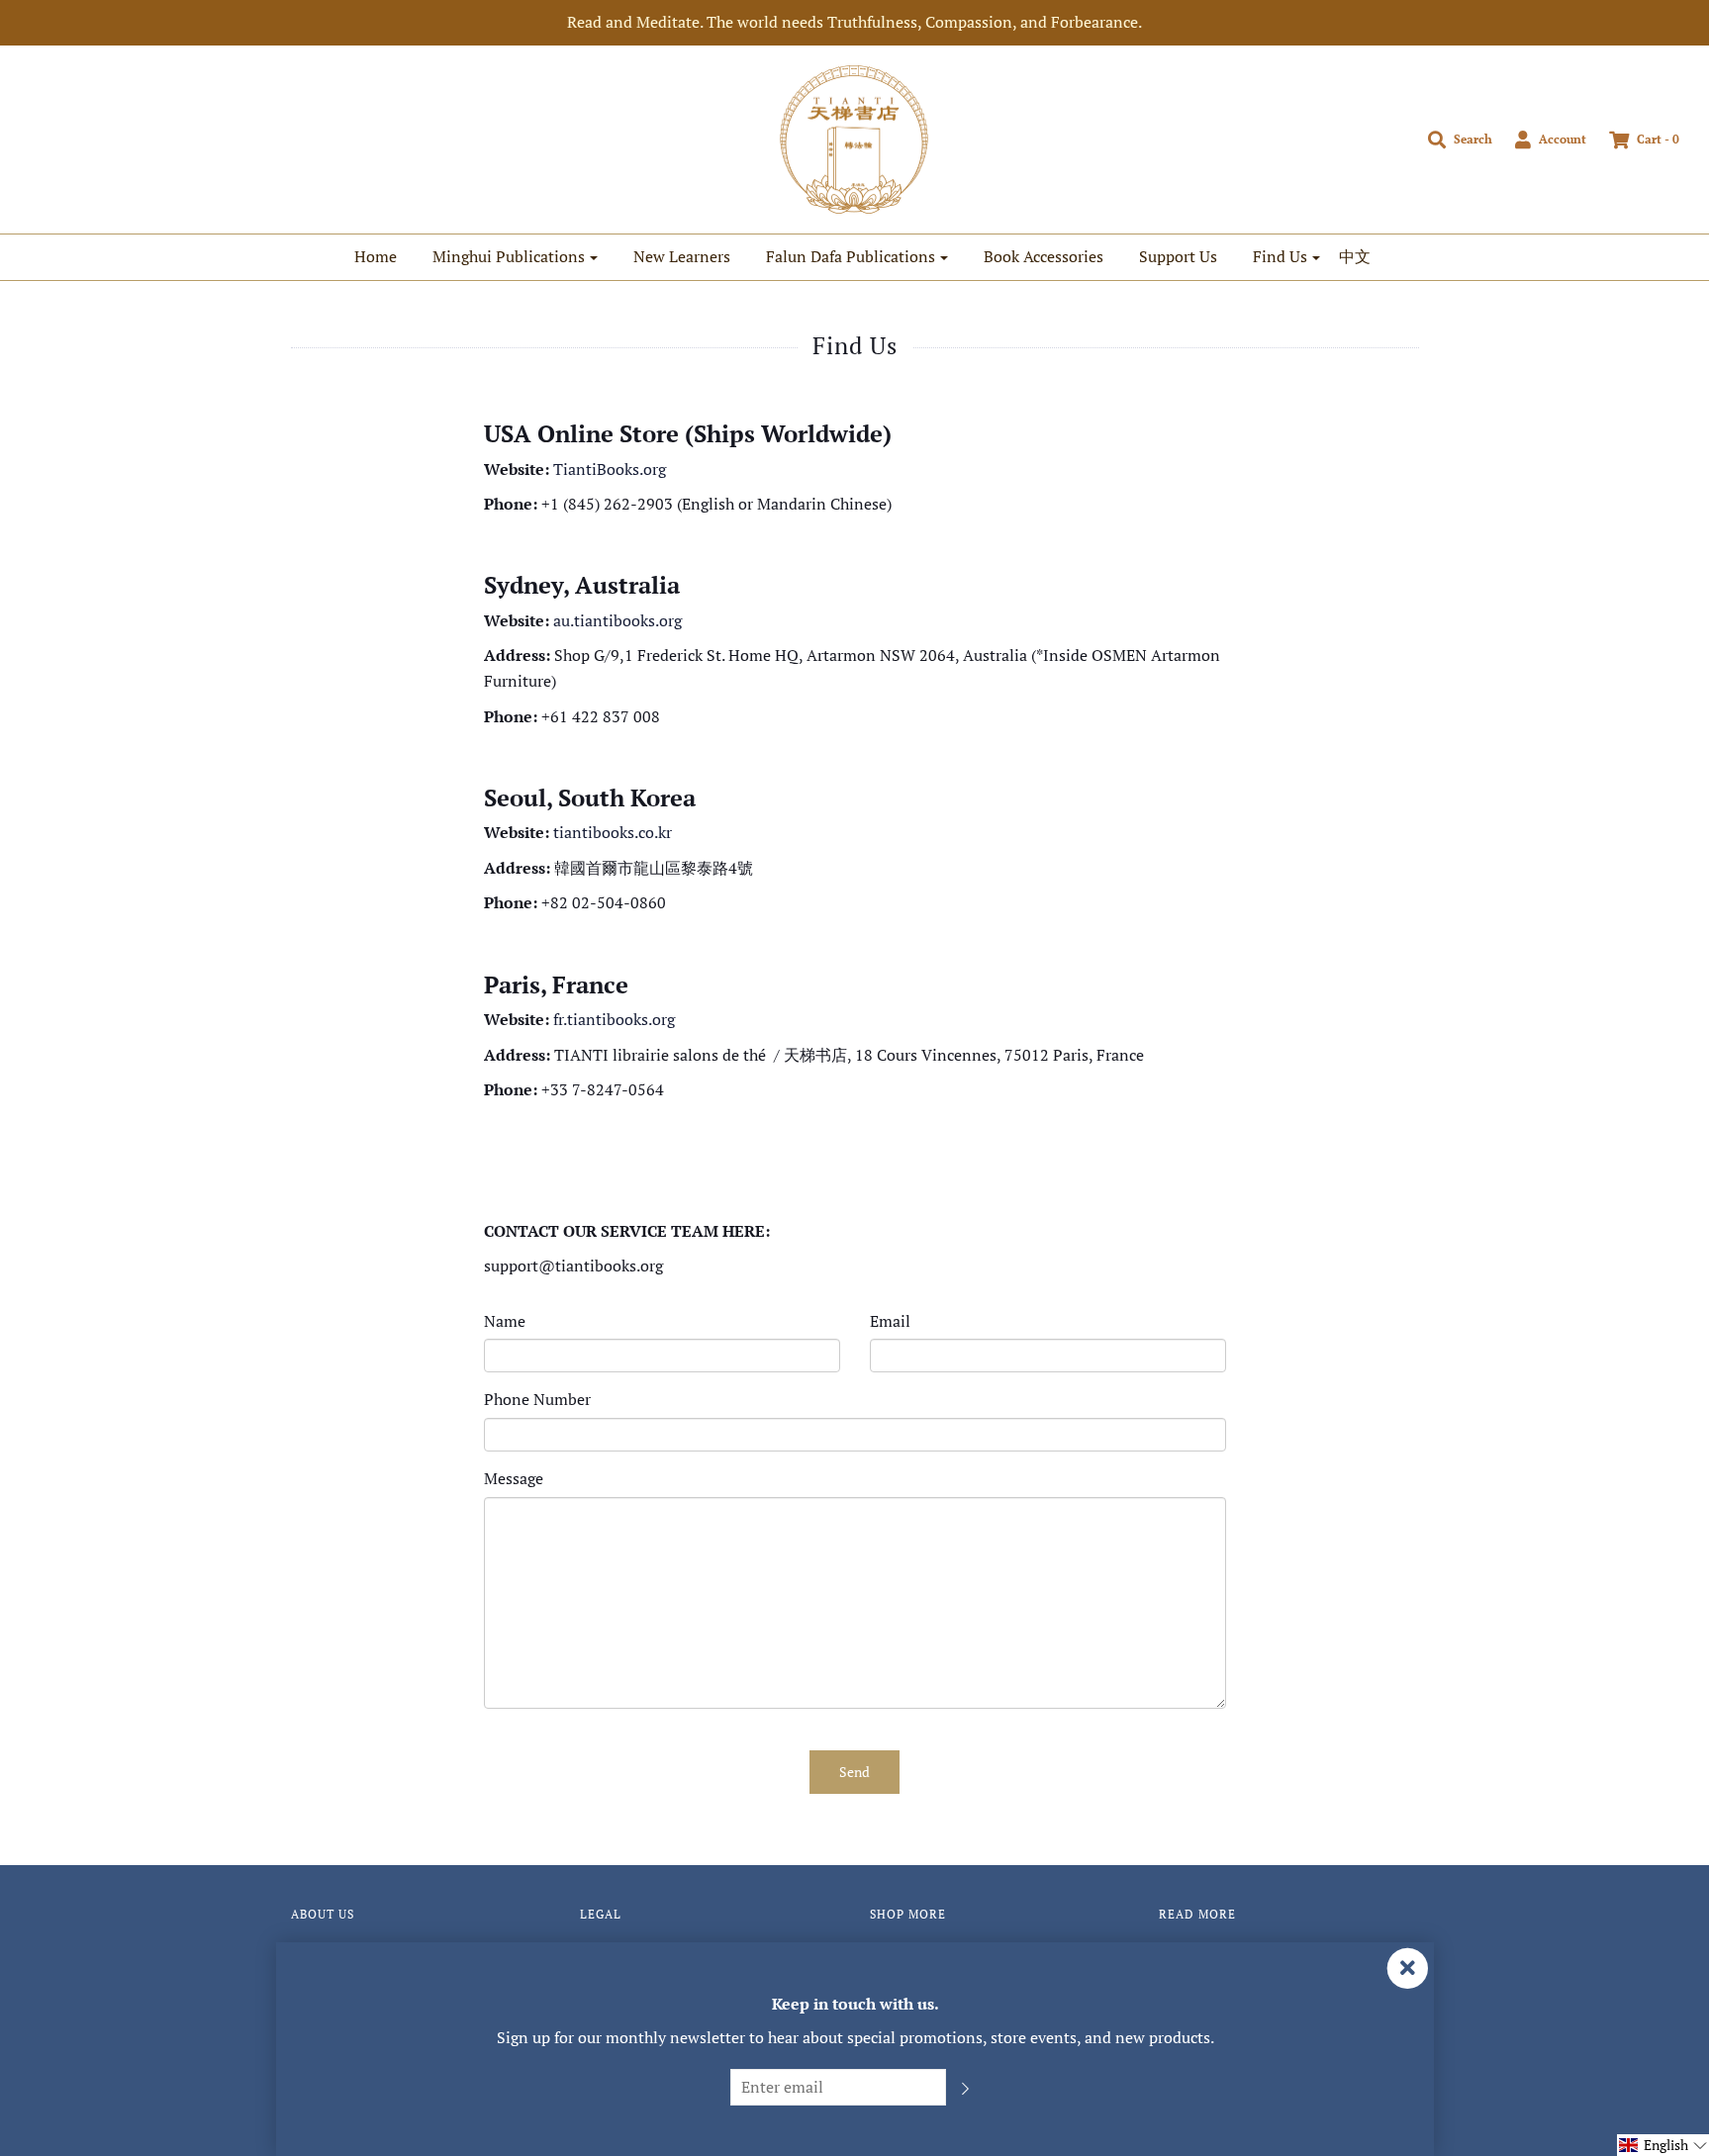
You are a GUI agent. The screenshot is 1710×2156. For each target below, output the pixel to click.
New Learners (682, 256)
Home (376, 256)
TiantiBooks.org (610, 469)
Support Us (1178, 256)
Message (514, 1478)
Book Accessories (1044, 256)
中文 (1355, 256)
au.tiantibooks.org (617, 620)
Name (505, 1321)
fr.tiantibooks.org (614, 1019)
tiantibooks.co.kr (613, 832)
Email (890, 1321)
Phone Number (537, 1399)
